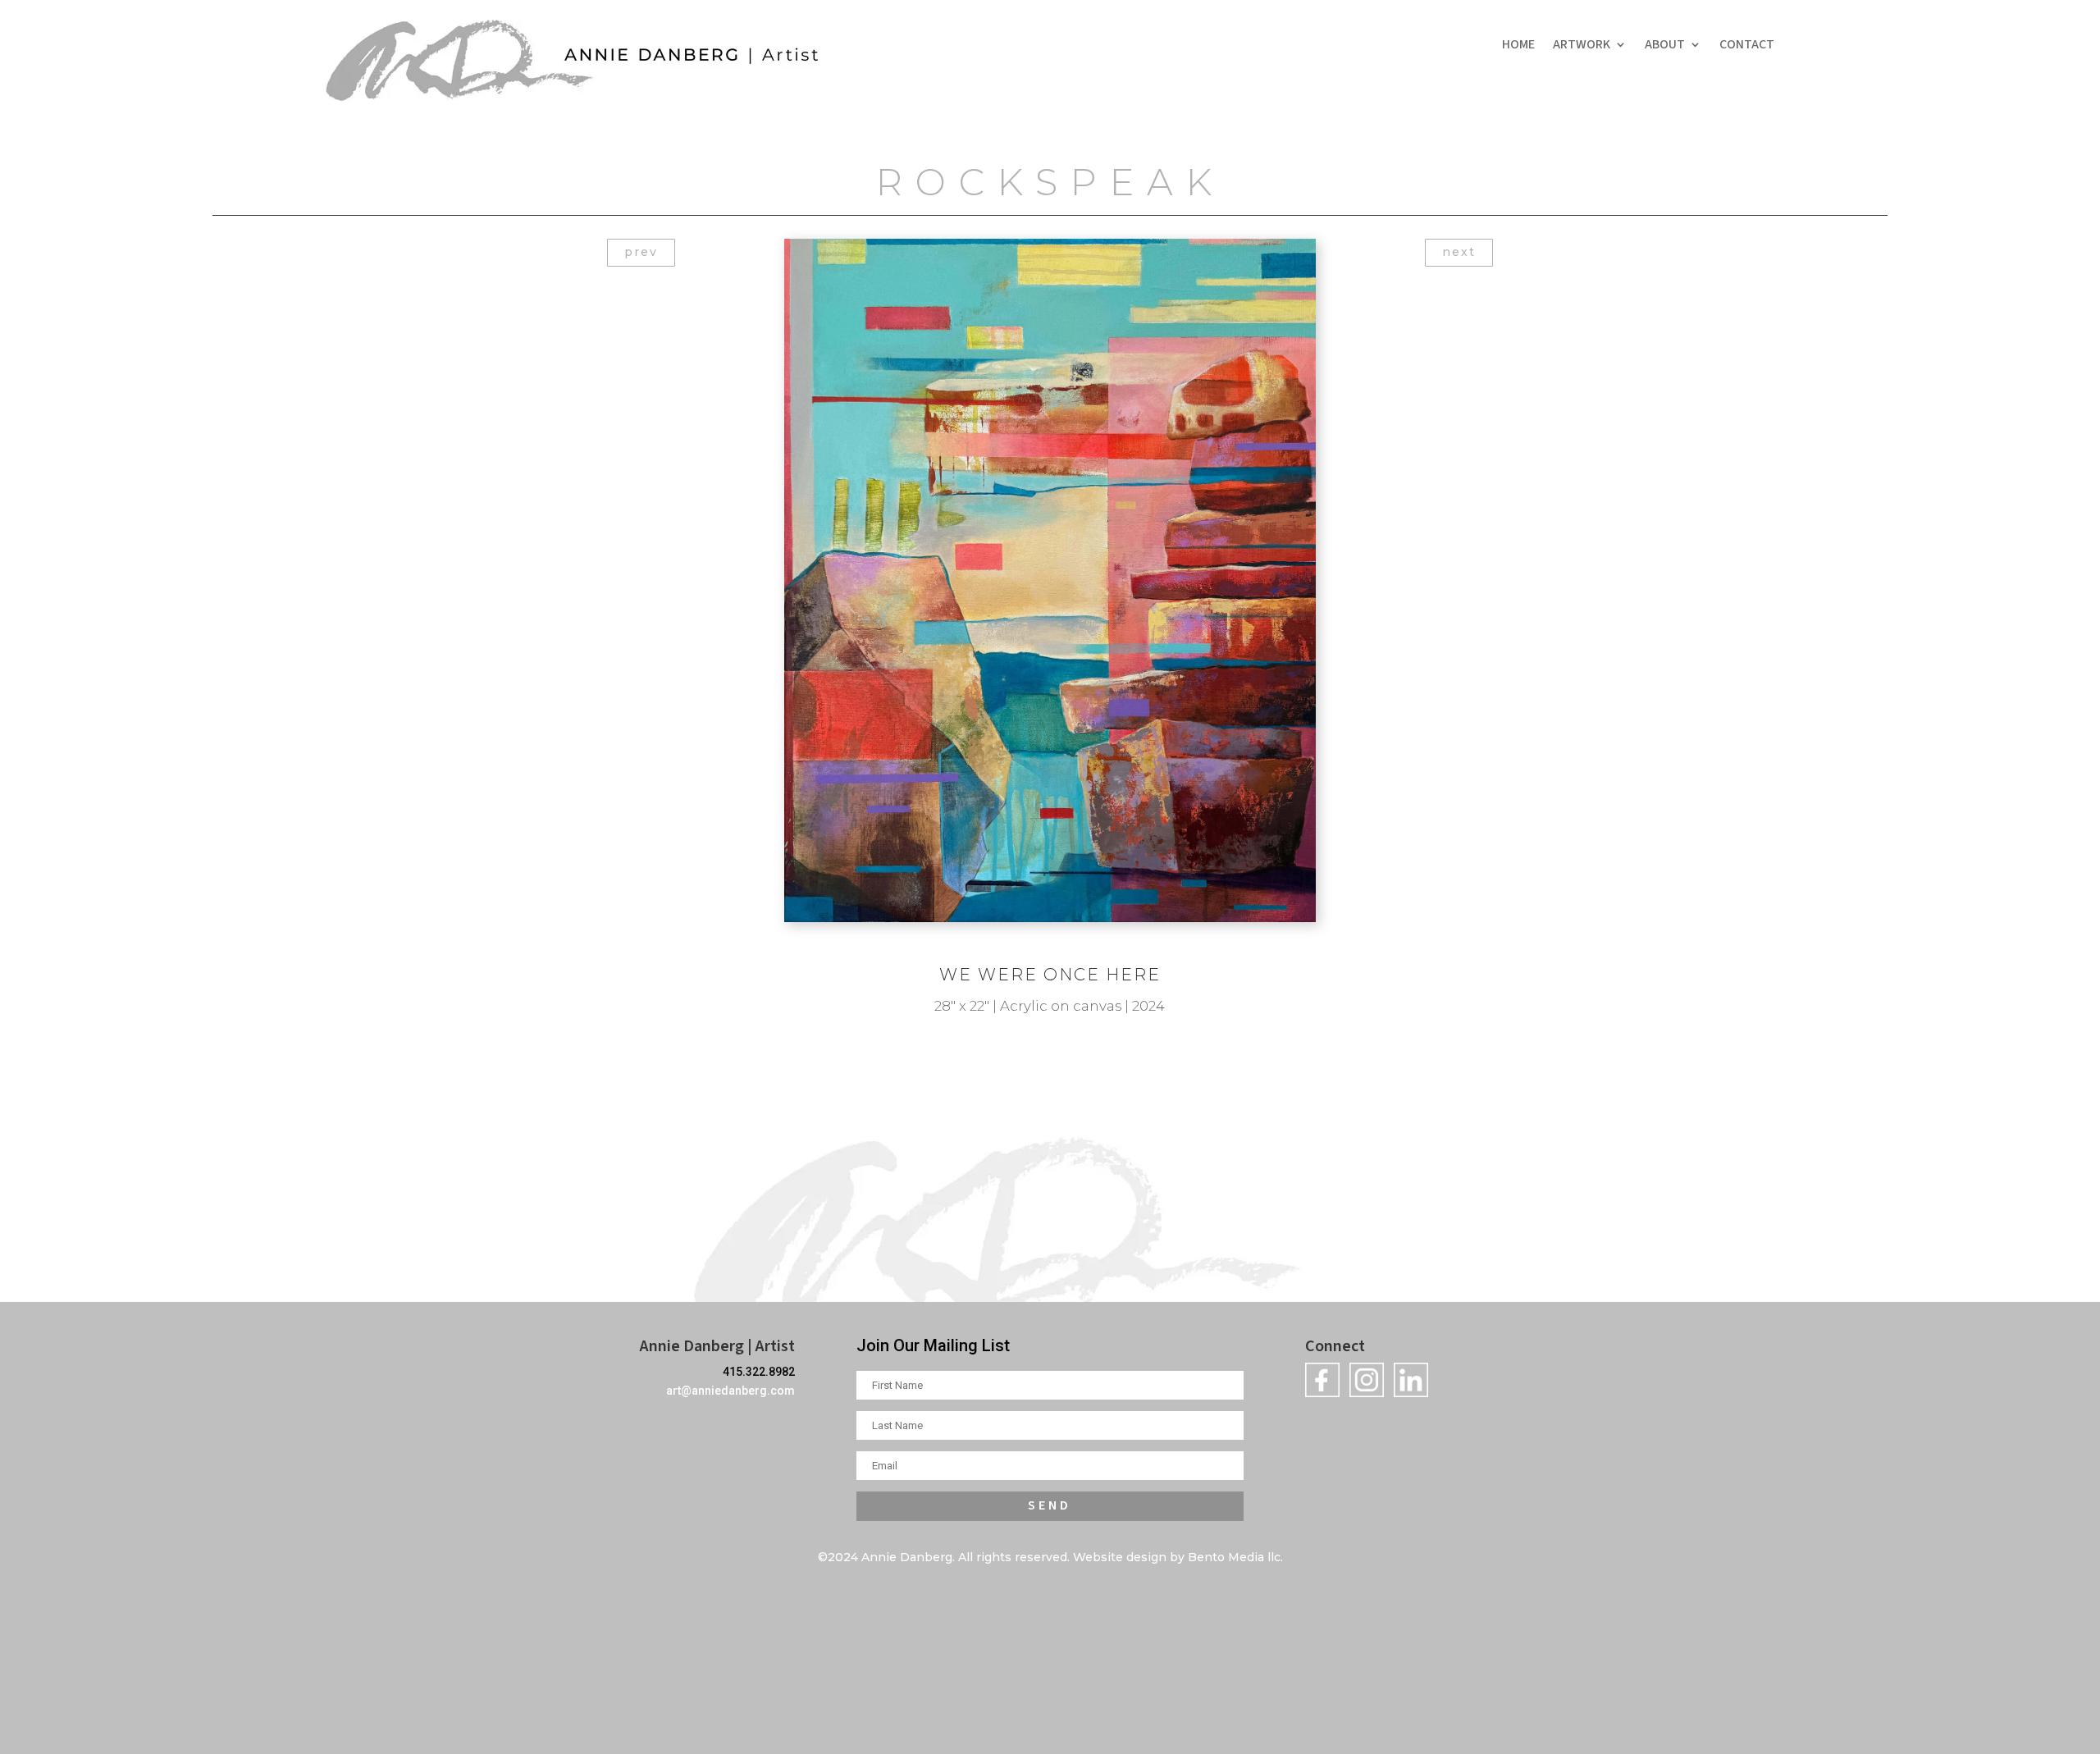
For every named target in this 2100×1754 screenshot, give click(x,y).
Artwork (1582, 46)
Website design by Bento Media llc (1177, 1557)
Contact (1747, 46)
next (1459, 252)
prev (641, 252)
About (1665, 46)
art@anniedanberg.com (730, 1391)
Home (1518, 46)
